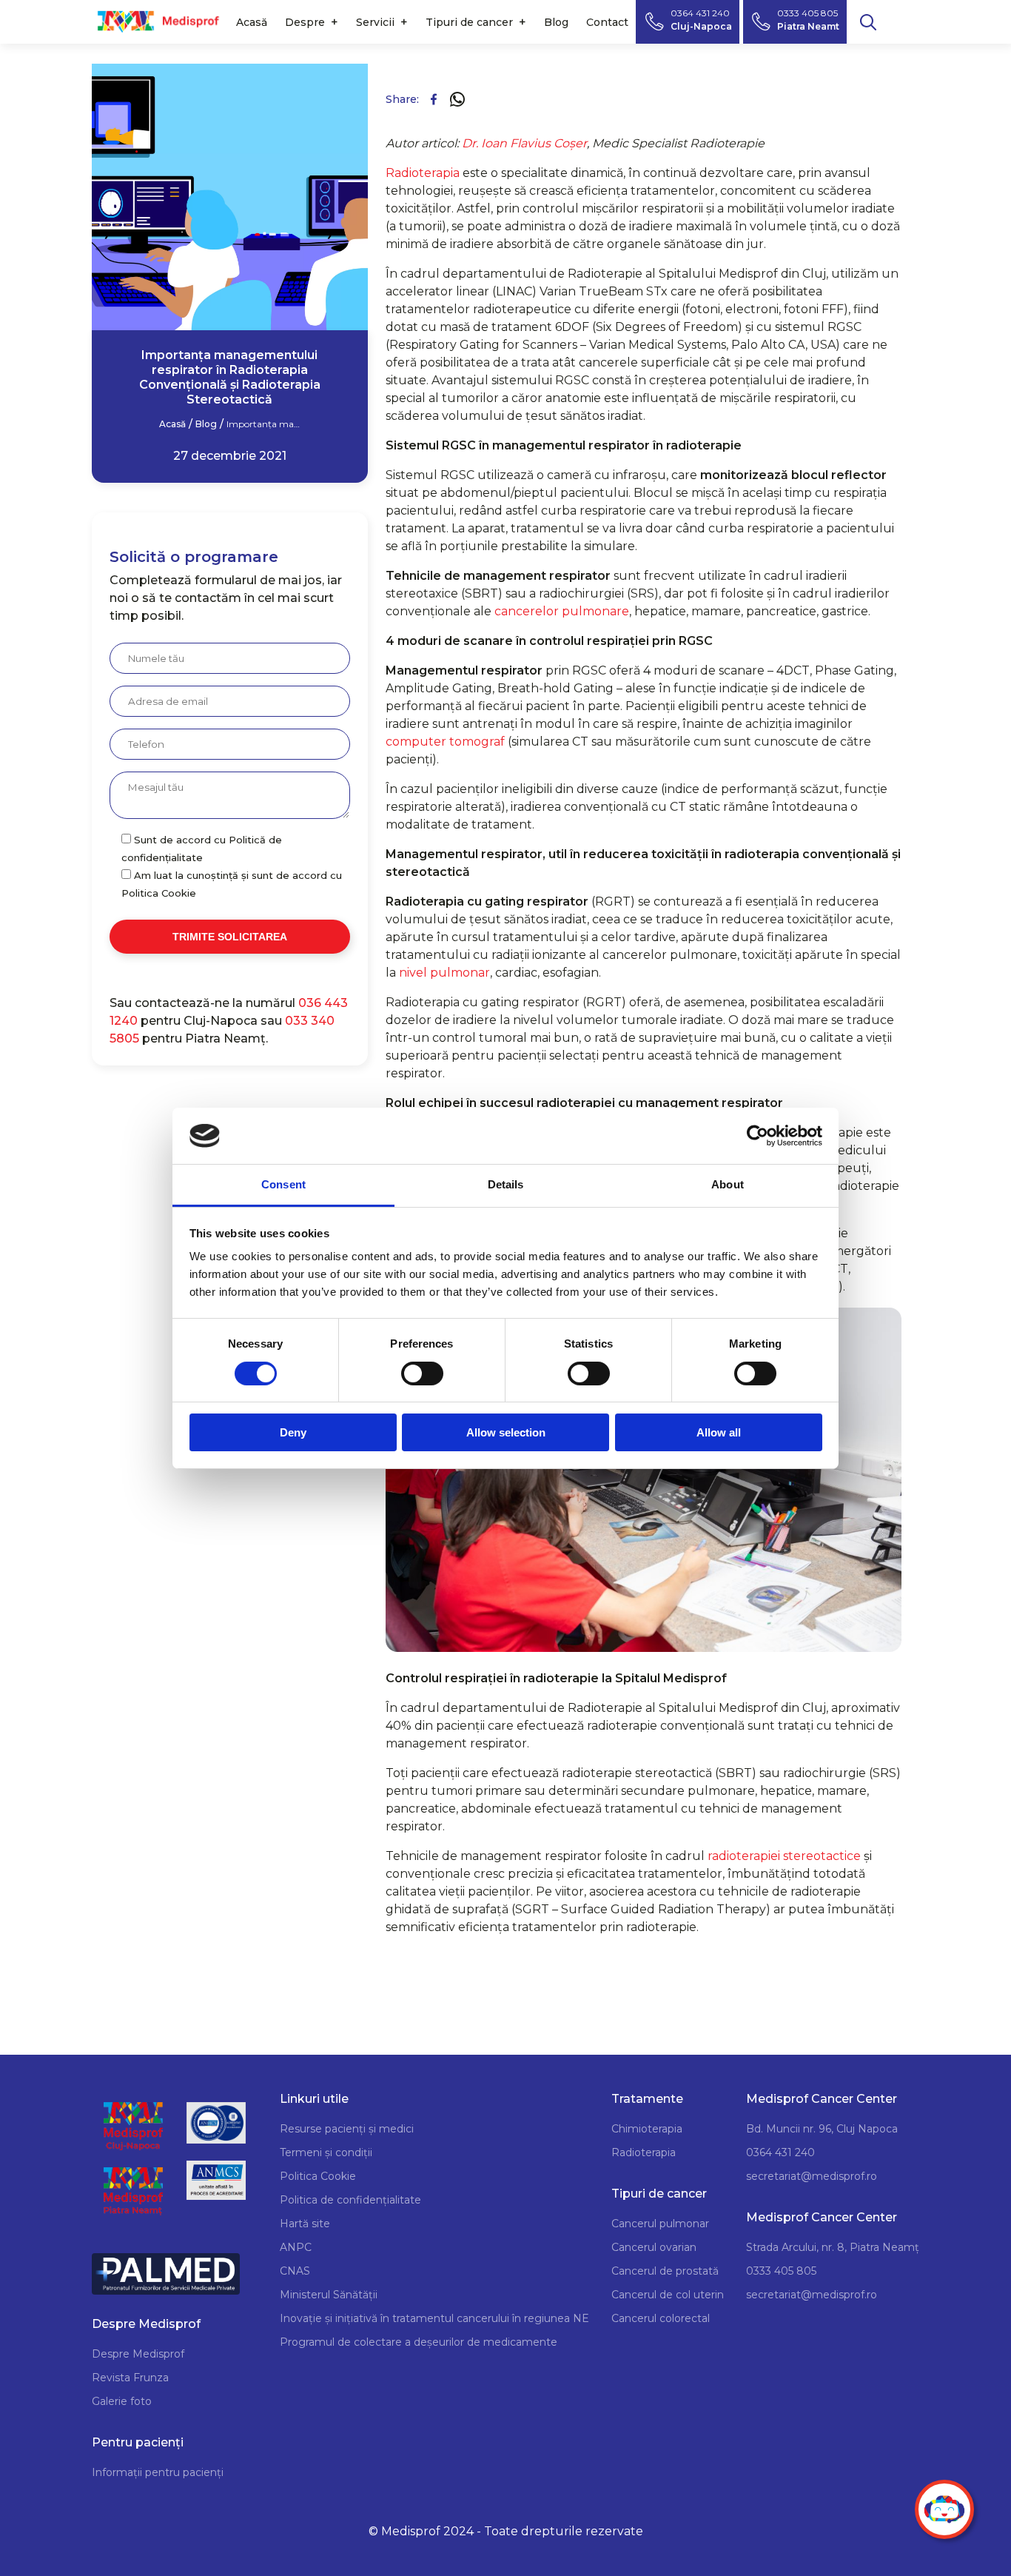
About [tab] (728, 1184)
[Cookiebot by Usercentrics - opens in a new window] (758, 1136)
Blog (556, 22)
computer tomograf (445, 742)
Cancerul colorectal (661, 2318)
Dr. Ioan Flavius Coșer (524, 143)
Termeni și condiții (326, 2152)
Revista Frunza (130, 2378)
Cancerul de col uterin (668, 2295)
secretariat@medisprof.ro (812, 2176)
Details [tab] (506, 1184)
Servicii (375, 22)
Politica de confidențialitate (350, 2200)
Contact (607, 22)
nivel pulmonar (444, 973)
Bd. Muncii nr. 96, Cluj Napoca (822, 2129)
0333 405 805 (781, 2271)
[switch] (422, 1374)
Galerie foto (122, 2401)
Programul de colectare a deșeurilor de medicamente (419, 2342)
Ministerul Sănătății (329, 2295)
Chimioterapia (647, 2129)
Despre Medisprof (138, 2354)
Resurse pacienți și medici (347, 2129)
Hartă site (305, 2224)
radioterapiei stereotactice (784, 1856)
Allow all (719, 1432)
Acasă (252, 22)
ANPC (296, 2247)
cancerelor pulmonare (562, 611)
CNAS (295, 2271)
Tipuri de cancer (469, 22)
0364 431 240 (780, 2152)
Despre (305, 22)
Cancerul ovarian (654, 2247)
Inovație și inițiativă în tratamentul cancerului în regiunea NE (434, 2318)
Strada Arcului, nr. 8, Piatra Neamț (833, 2247)
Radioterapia (424, 173)
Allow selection (506, 1432)
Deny (293, 1432)
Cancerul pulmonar (660, 2224)
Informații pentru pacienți (158, 2472)
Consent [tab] (283, 1184)
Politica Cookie (318, 2176)
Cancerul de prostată (665, 2271)
